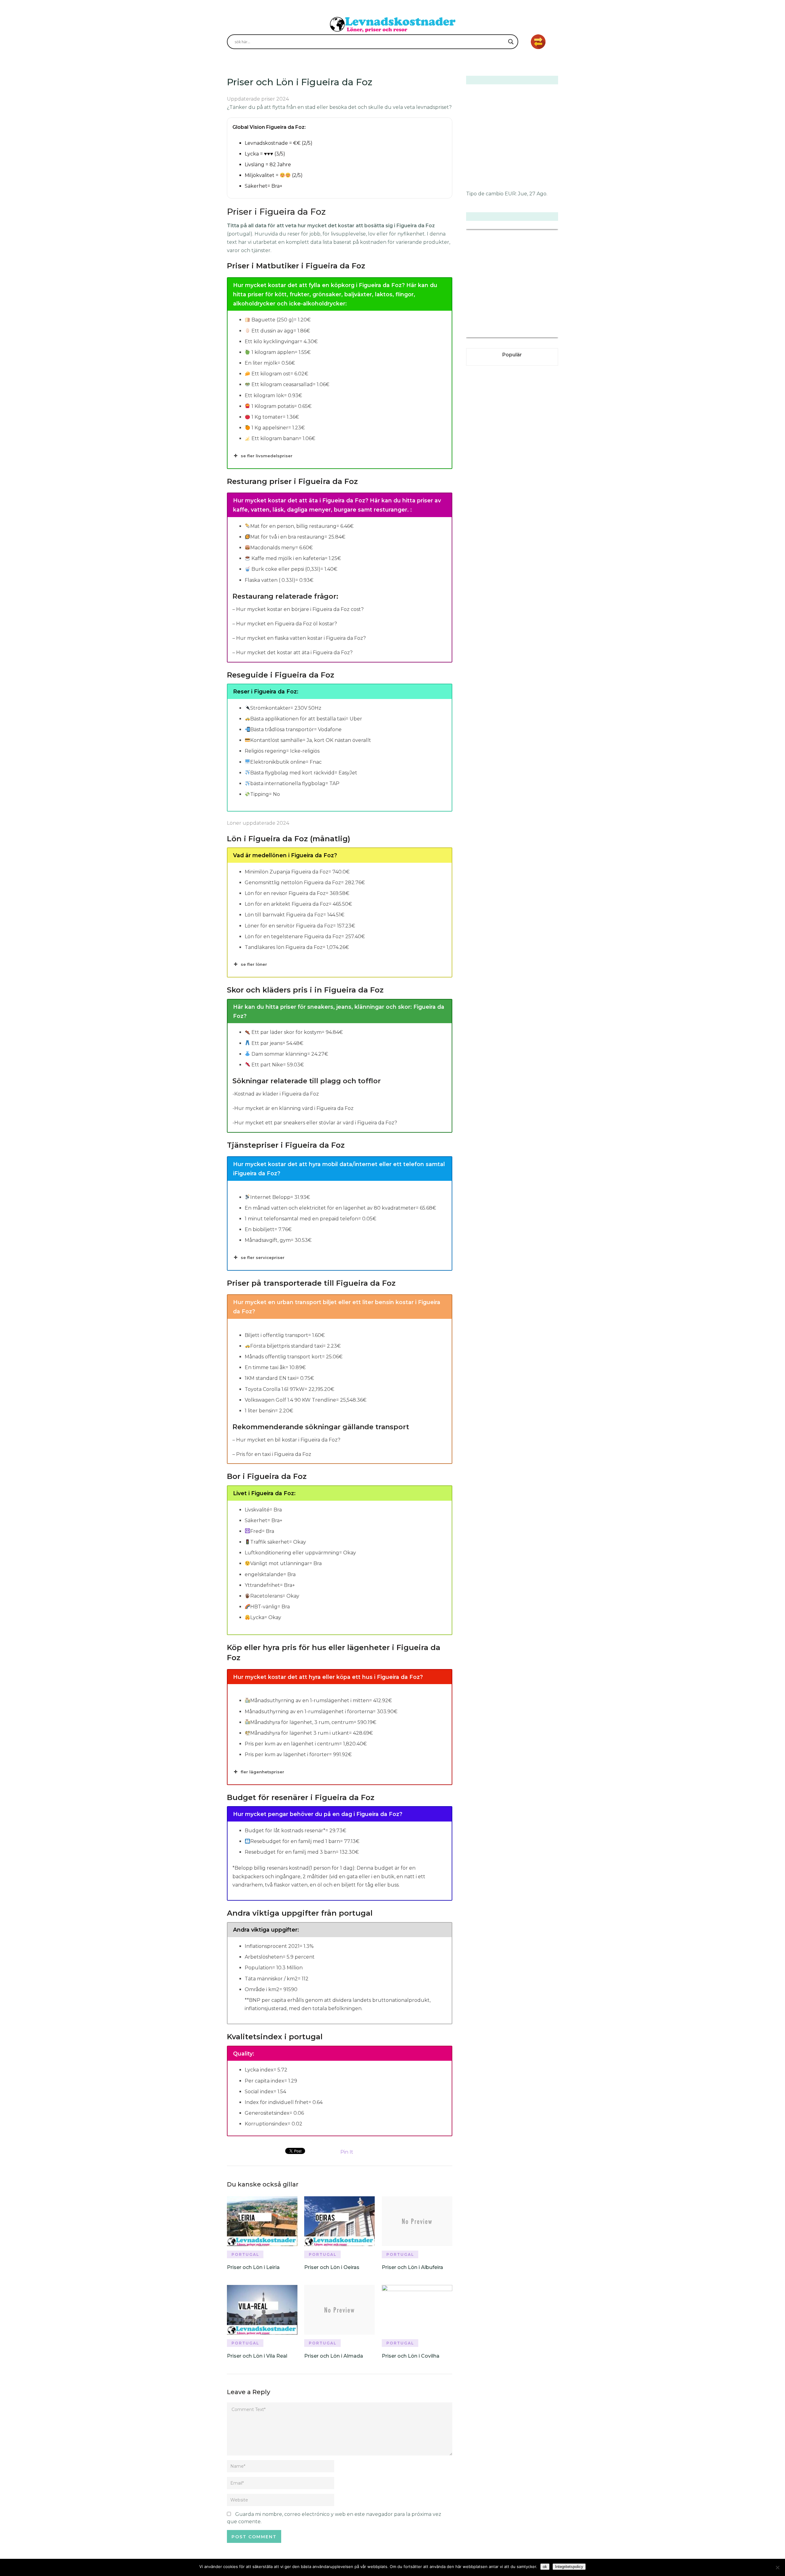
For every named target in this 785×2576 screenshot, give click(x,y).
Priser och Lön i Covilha (411, 2356)
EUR (510, 194)
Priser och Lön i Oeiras (332, 2267)
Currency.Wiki (541, 334)
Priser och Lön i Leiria (253, 2267)
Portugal (245, 2254)
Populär (512, 355)
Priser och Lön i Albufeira (412, 2267)
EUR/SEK (480, 334)
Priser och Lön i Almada (334, 2356)
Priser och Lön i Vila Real (257, 2356)
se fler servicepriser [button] (263, 1257)
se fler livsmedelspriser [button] (267, 456)
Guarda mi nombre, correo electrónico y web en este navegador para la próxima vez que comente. (334, 2518)
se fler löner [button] (254, 964)
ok (545, 2567)
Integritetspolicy (569, 2567)
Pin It (347, 2152)
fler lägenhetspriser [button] (262, 1772)
